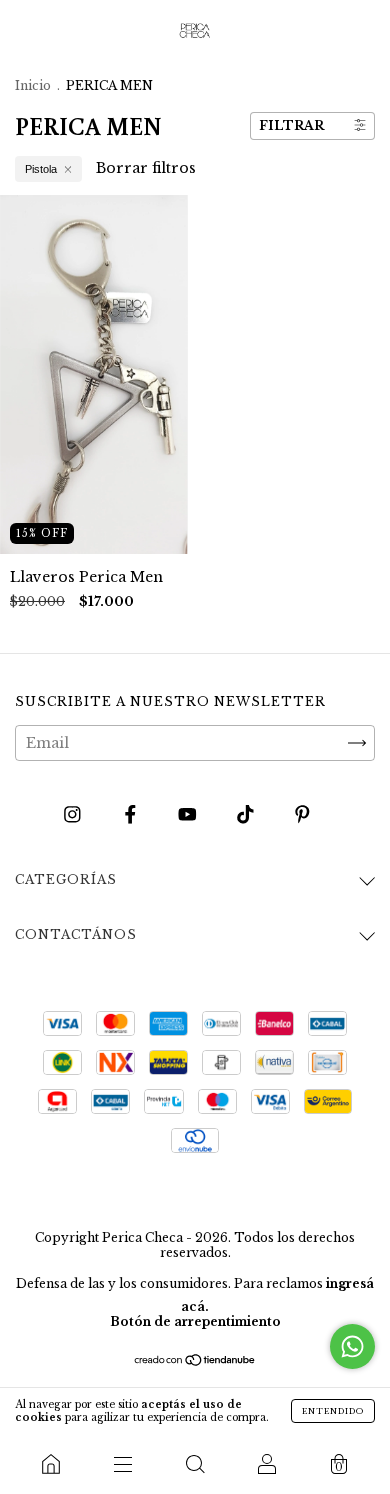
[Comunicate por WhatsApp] (352, 1346)
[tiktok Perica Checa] (247, 814)
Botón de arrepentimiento (195, 1321)
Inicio (33, 85)
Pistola (41, 169)
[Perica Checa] (51, 1464)
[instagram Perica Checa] (74, 814)
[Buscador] (195, 1464)
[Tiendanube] (195, 1362)
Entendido (333, 1411)
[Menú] (123, 1464)
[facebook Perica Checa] (132, 814)
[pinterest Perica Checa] (302, 814)
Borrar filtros (146, 168)
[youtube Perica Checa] (189, 814)
